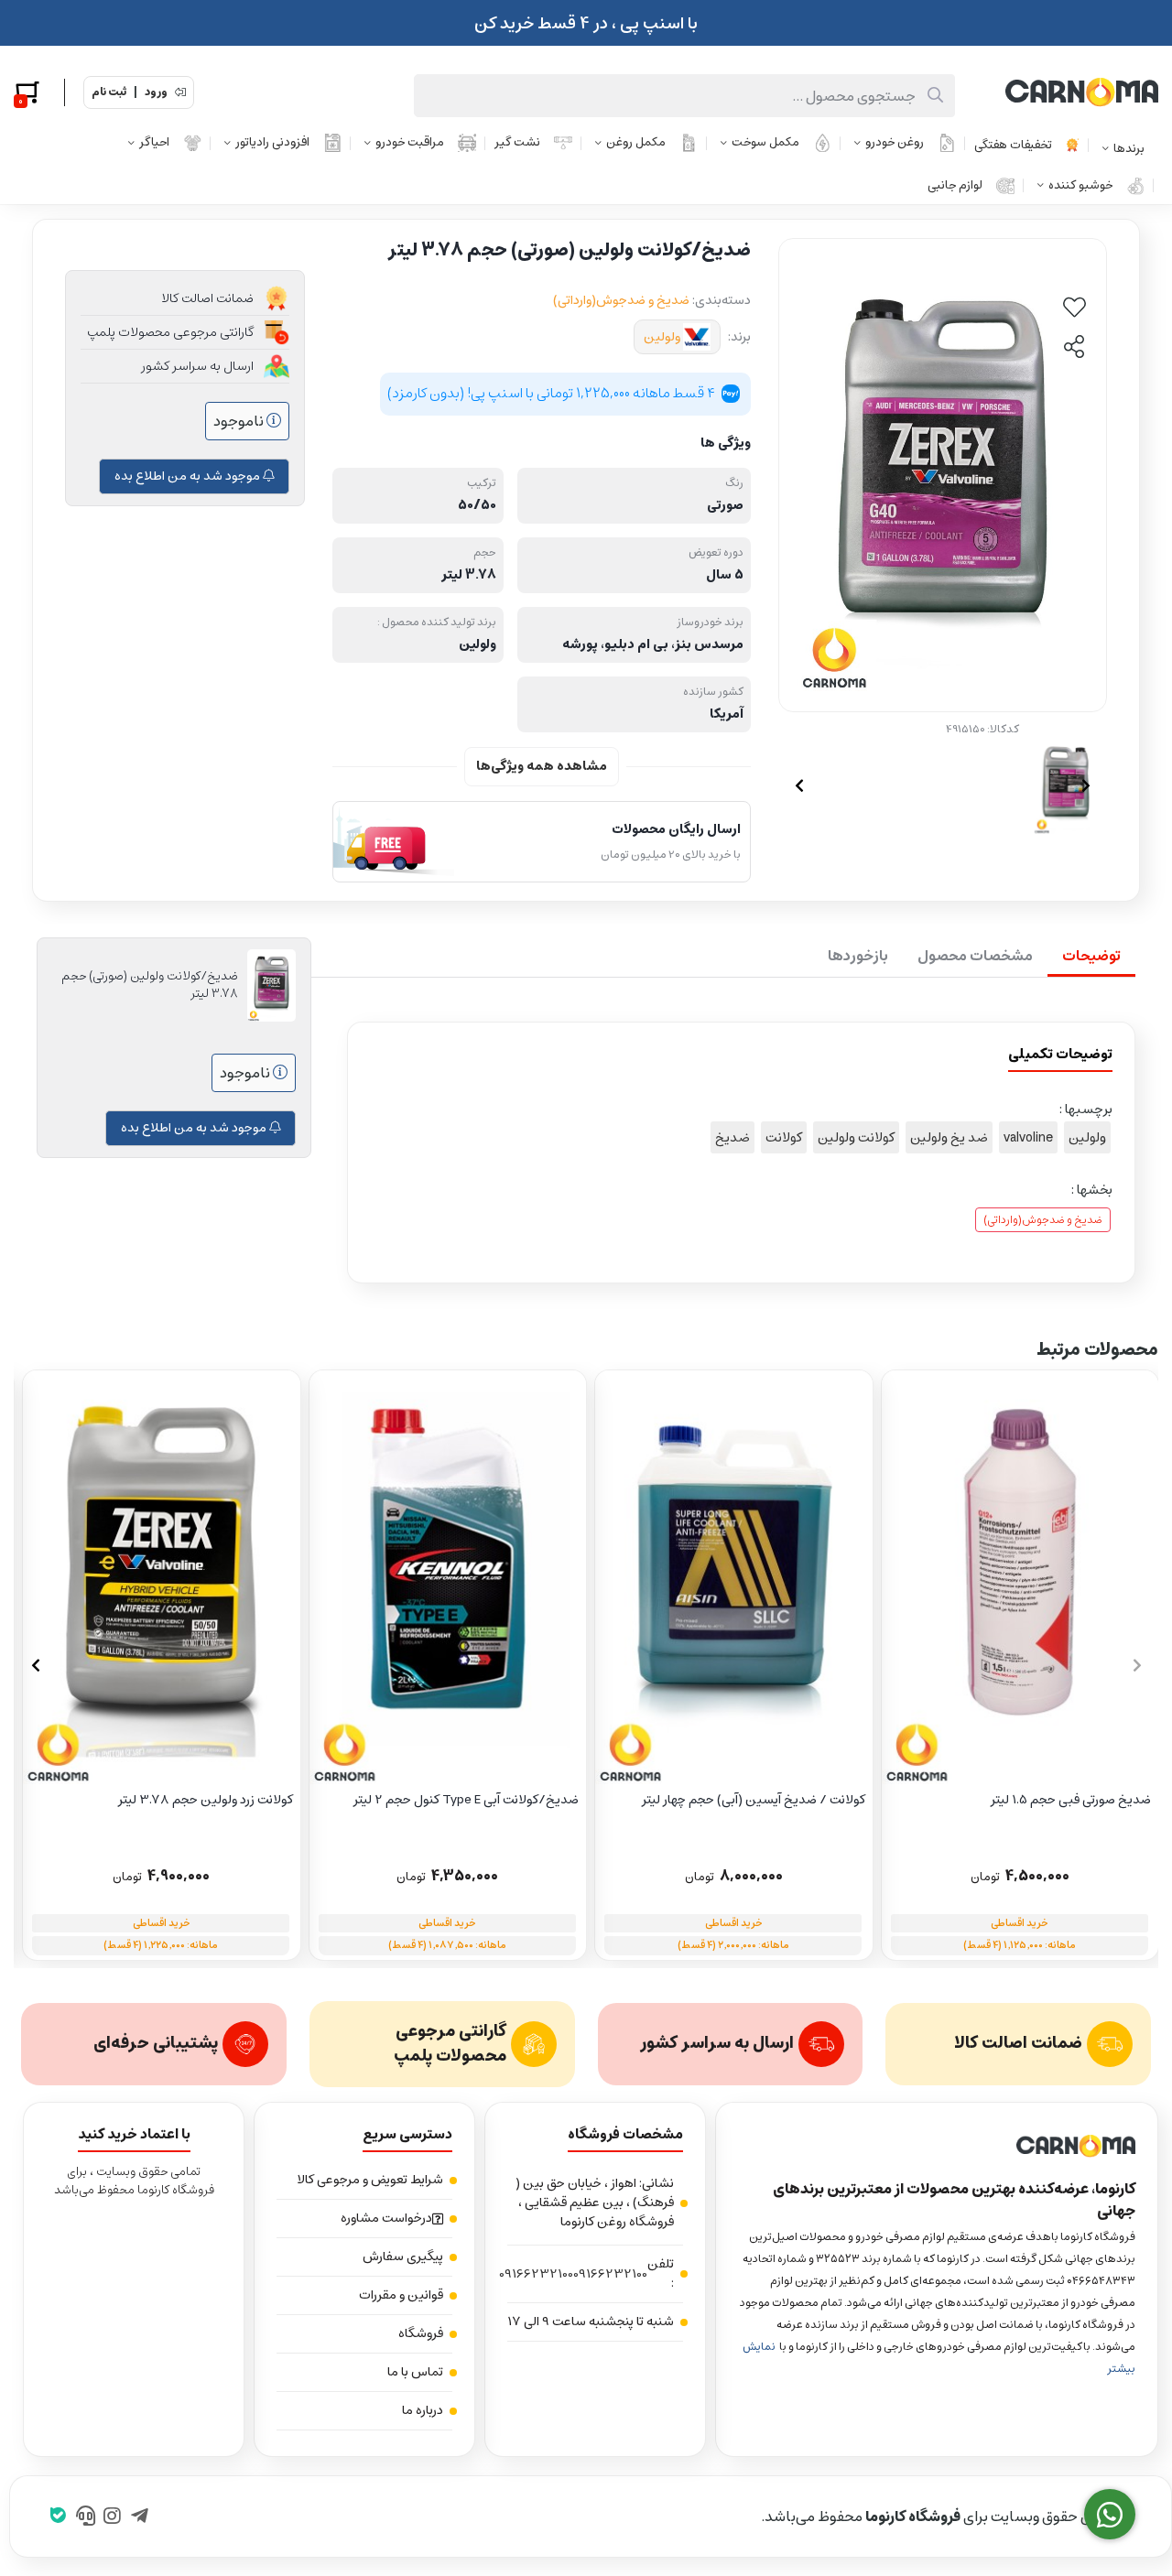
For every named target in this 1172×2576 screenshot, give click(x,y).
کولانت (784, 1137)
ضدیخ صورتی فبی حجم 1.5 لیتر (1071, 1800)
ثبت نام (109, 92)
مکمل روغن (636, 142)
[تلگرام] (140, 2516)
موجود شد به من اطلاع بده (189, 476)
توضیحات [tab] (1091, 956)
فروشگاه (421, 2333)
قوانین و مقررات (401, 2295)
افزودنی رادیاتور (272, 142)
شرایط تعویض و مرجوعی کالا (370, 2180)
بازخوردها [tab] (858, 956)
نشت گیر (517, 142)
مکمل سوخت (765, 142)
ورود (156, 92)
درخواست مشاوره (386, 2218)
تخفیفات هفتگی (1013, 145)
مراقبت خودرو (410, 142)
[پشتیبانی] (86, 2516)
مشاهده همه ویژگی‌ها (542, 766)
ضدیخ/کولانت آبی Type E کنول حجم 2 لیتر (466, 1800)
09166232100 (610, 2274)
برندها (1129, 149)
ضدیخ (732, 1137)
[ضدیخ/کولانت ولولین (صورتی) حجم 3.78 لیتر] (937, 2147)
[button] (35, 1665)
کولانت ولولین (856, 1137)
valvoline (1028, 1137)
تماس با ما (415, 2372)
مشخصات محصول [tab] (975, 956)
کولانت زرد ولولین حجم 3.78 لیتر (206, 1800)
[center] (935, 96)
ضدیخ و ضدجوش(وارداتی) (621, 300)
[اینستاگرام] (112, 2516)
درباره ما (423, 2410)
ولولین (662, 337)
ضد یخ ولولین (949, 1137)
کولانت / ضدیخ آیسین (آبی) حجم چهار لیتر (754, 1800)
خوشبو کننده (1080, 185)
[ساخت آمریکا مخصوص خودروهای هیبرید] (162, 1578)
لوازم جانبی (955, 185)
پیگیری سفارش (403, 2257)
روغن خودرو (895, 142)
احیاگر (154, 142)
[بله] (58, 2516)
